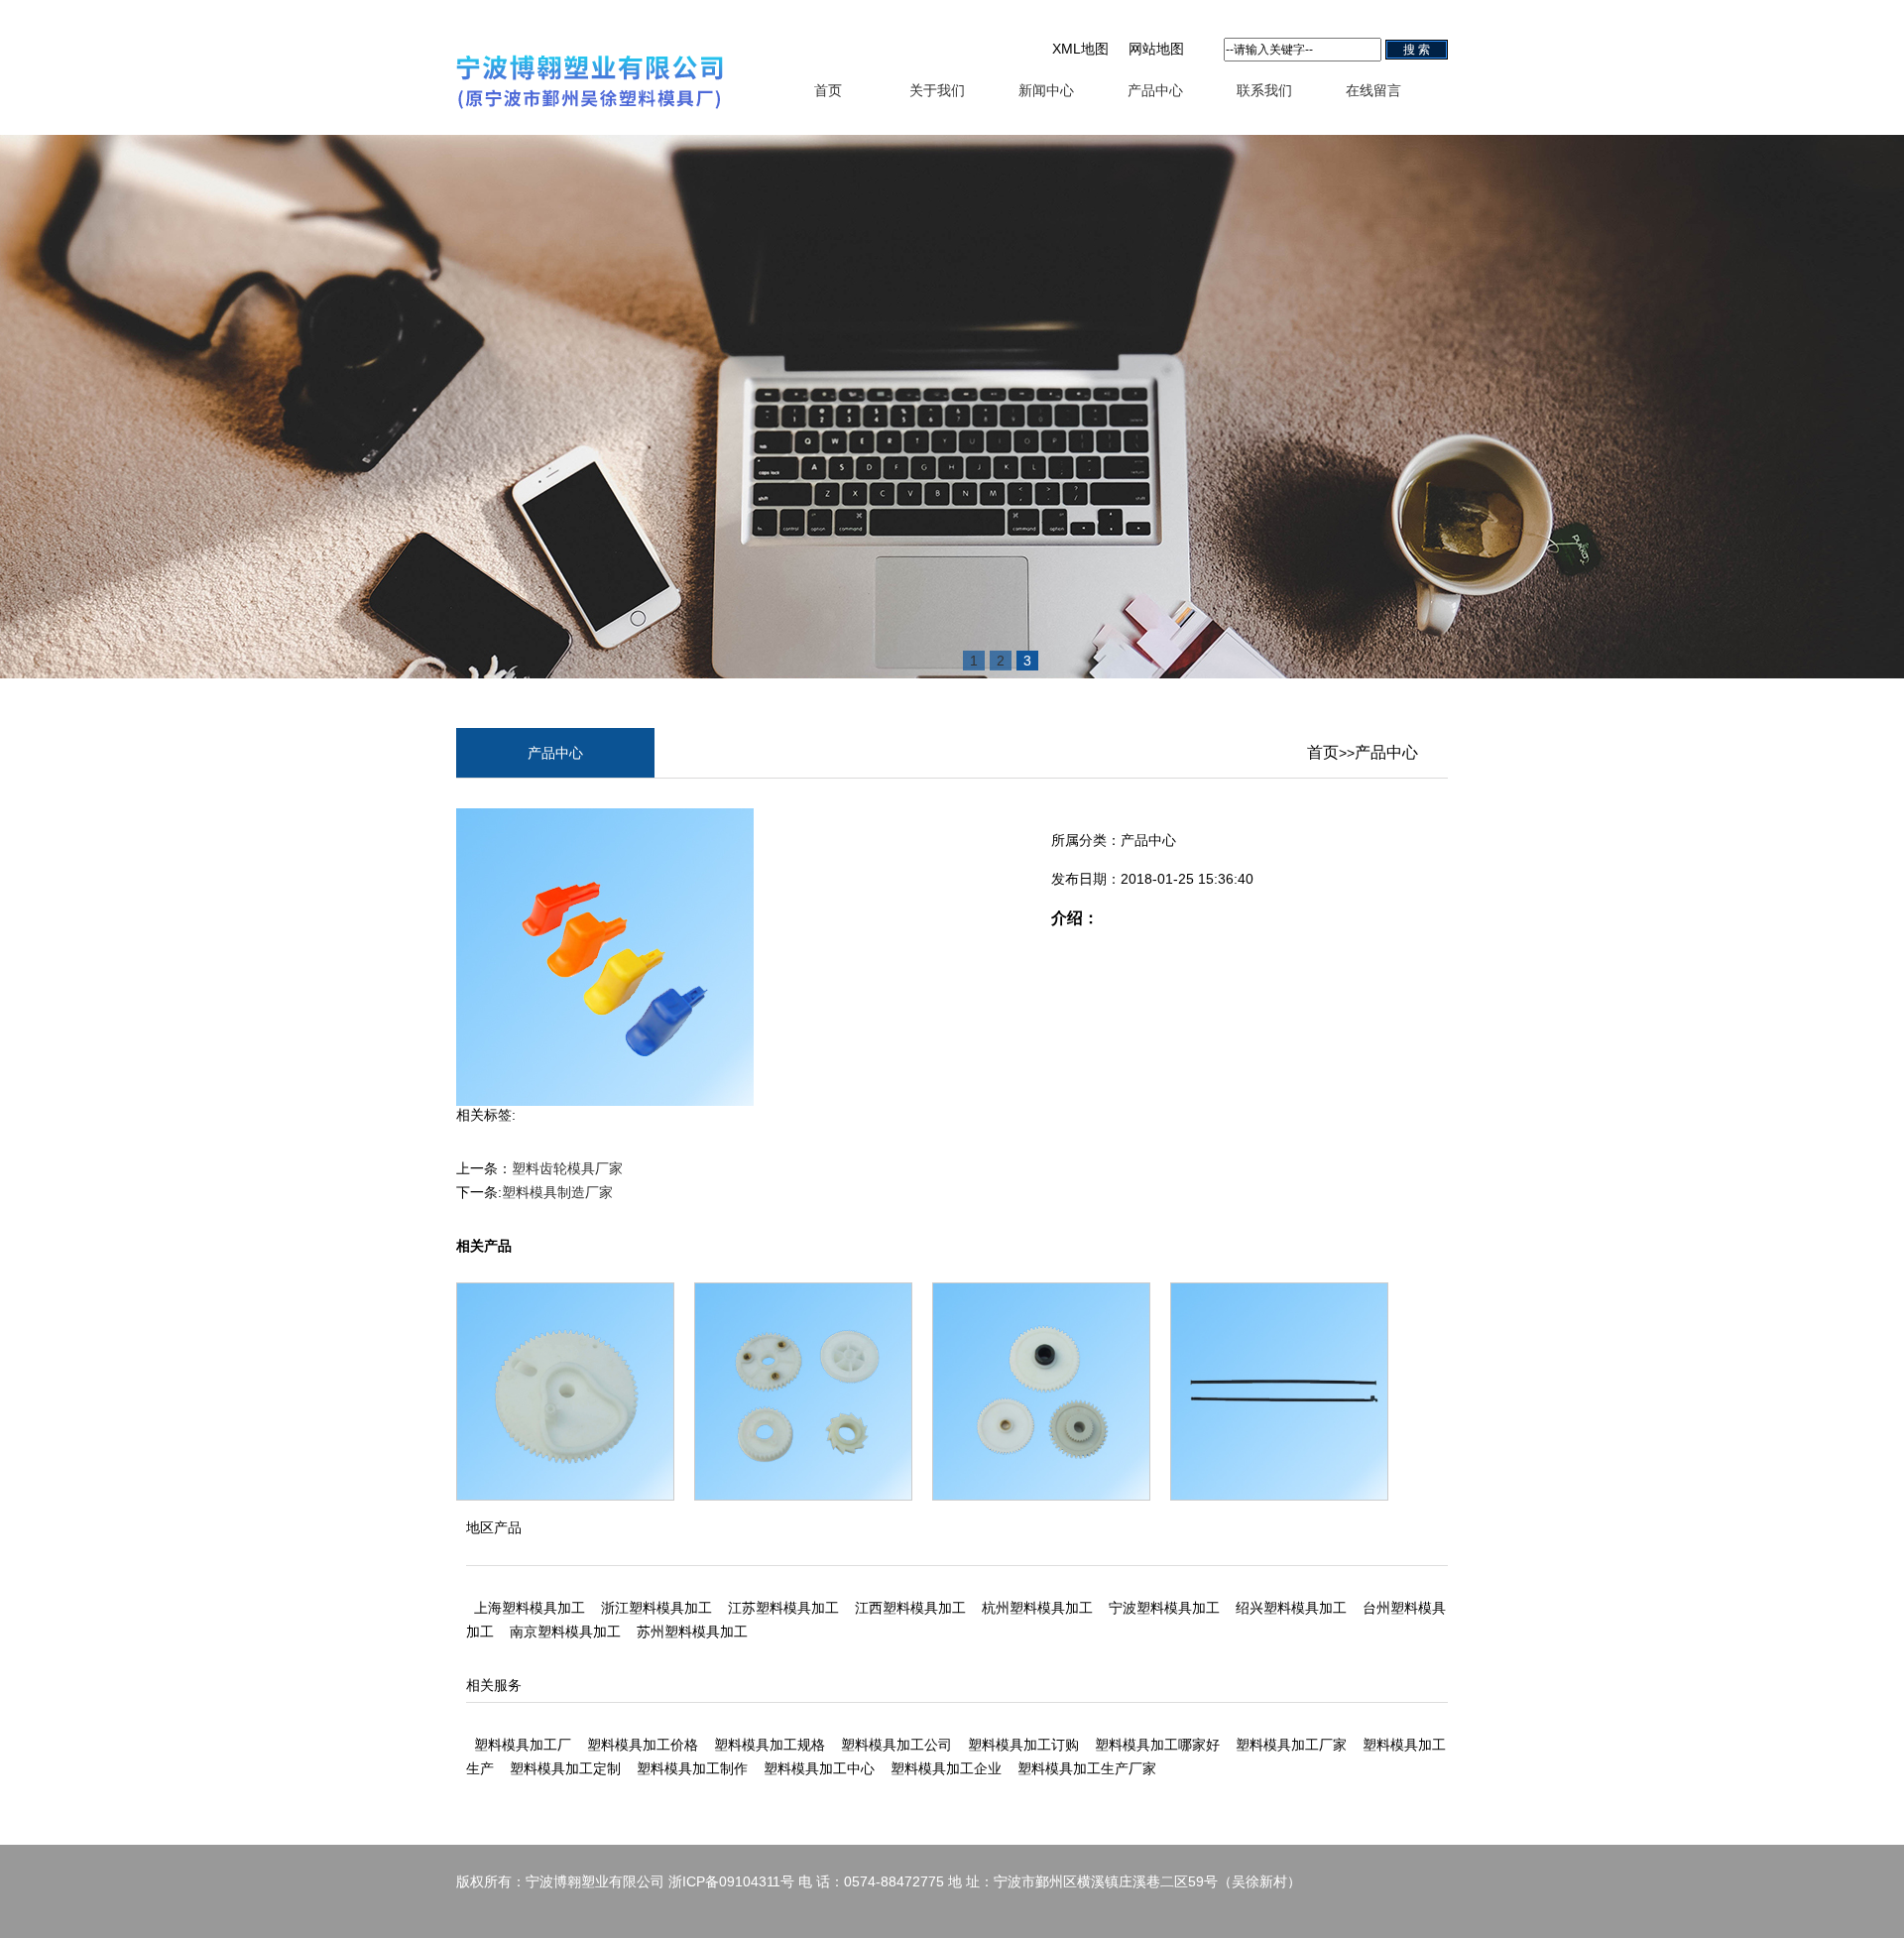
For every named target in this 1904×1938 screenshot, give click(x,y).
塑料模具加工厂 (523, 1745)
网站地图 (1156, 49)
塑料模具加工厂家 (1291, 1745)
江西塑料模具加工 (910, 1608)
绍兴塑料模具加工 (1291, 1608)
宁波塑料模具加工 (1164, 1608)
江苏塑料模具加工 (783, 1608)
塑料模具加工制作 (692, 1768)
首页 (828, 90)
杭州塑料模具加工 (1037, 1608)
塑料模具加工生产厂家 (1087, 1768)
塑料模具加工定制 (565, 1768)
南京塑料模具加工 (565, 1632)
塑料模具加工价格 (643, 1745)
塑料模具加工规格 (770, 1745)
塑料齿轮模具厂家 (567, 1168)
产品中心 (1155, 90)
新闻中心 (1046, 90)
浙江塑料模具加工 (656, 1608)
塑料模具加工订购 (1023, 1745)
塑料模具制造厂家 (557, 1192)
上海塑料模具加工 (530, 1608)
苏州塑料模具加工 (692, 1632)
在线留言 (1373, 90)
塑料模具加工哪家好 (1157, 1745)
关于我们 (937, 90)
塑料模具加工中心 (819, 1768)
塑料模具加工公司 (896, 1745)
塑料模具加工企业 (946, 1768)
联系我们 (1264, 90)
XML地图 (1080, 49)
